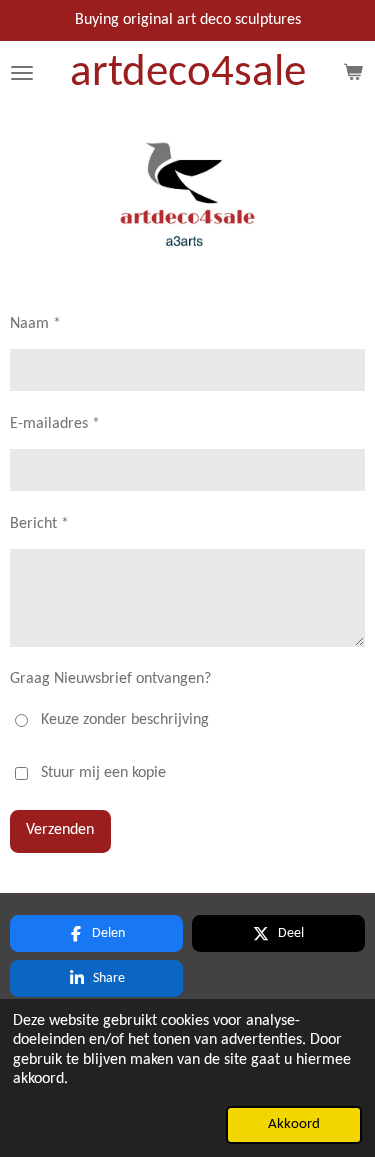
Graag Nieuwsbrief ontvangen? (110, 679)
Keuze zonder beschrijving (125, 720)
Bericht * (39, 524)
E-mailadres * (55, 424)
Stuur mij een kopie (103, 773)
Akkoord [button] (294, 1124)
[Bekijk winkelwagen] (353, 73)
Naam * (35, 324)
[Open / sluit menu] (22, 73)
